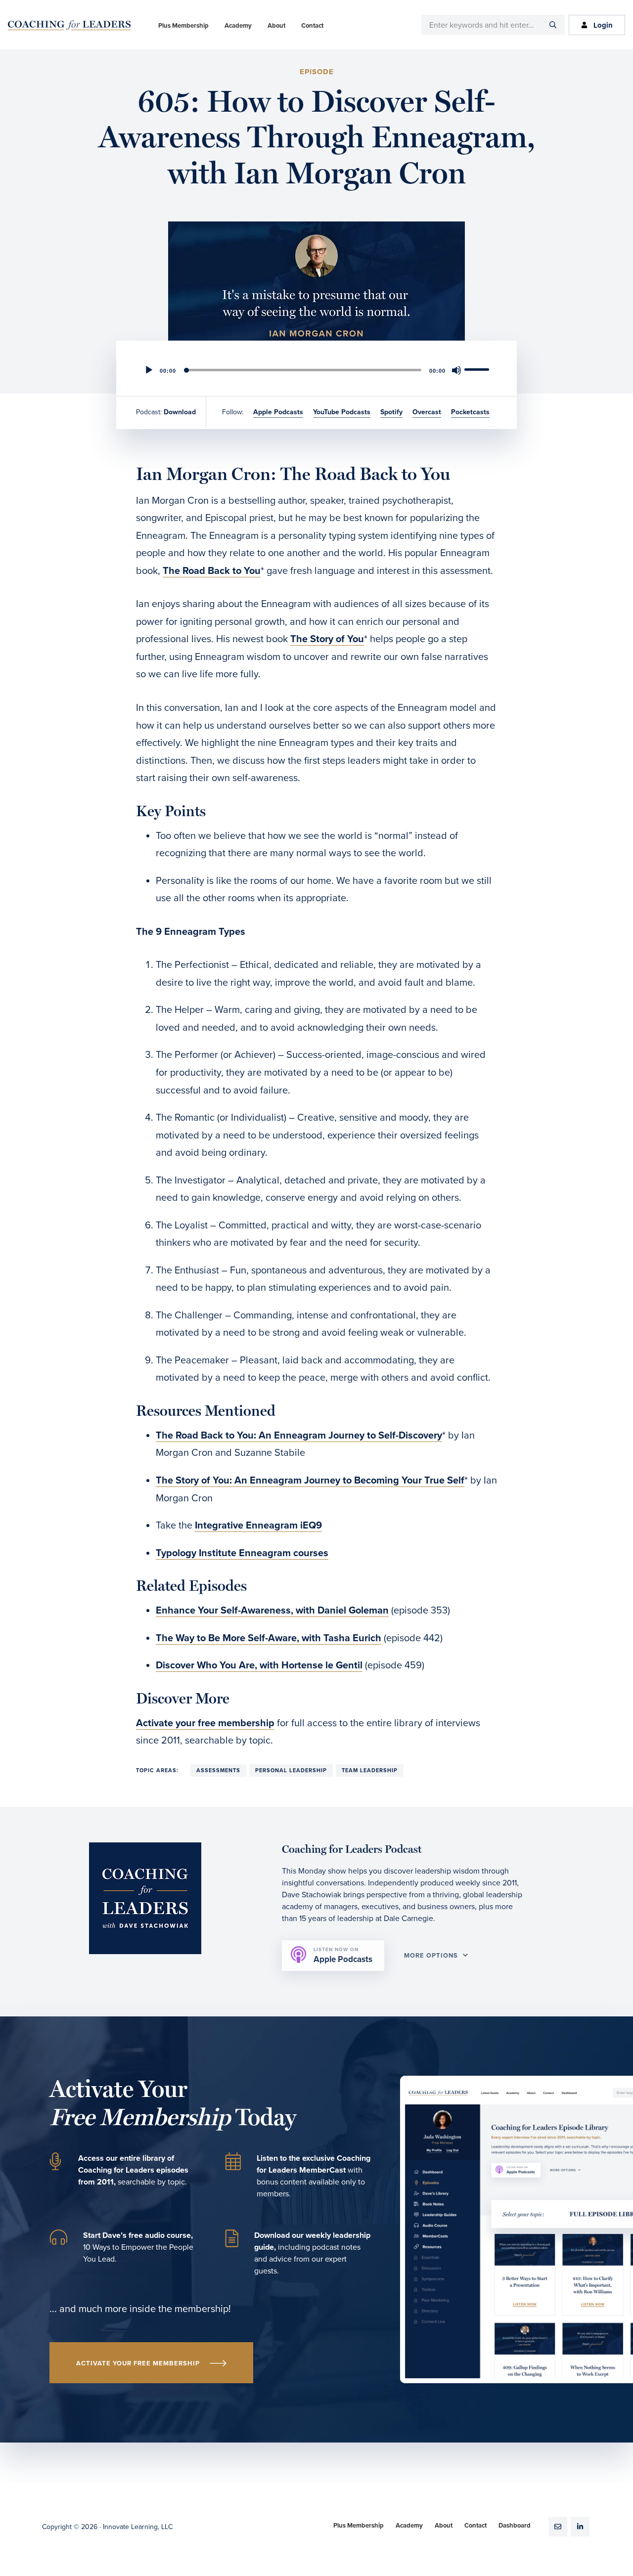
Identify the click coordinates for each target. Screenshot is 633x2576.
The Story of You (327, 639)
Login (603, 25)
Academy (409, 2526)
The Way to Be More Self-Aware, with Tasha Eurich (269, 1638)
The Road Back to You (212, 571)
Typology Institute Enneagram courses (242, 1553)
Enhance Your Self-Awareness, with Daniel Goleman (272, 1611)
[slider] (478, 369)
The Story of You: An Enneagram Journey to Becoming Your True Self (310, 1481)
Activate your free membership (205, 1723)
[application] (316, 370)
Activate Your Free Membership (138, 2363)
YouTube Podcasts (342, 412)
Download (180, 412)
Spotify (391, 412)
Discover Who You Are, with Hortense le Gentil (259, 1665)
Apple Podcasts (278, 412)
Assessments (218, 1770)
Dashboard (515, 2526)
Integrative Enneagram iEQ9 (258, 1526)
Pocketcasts (470, 412)
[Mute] (456, 370)
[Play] (149, 370)
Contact (475, 2526)
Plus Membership (359, 2526)
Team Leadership (370, 1770)
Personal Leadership (291, 1770)
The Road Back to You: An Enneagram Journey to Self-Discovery (299, 1436)
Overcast (427, 412)
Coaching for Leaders (69, 25)
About (444, 2526)
